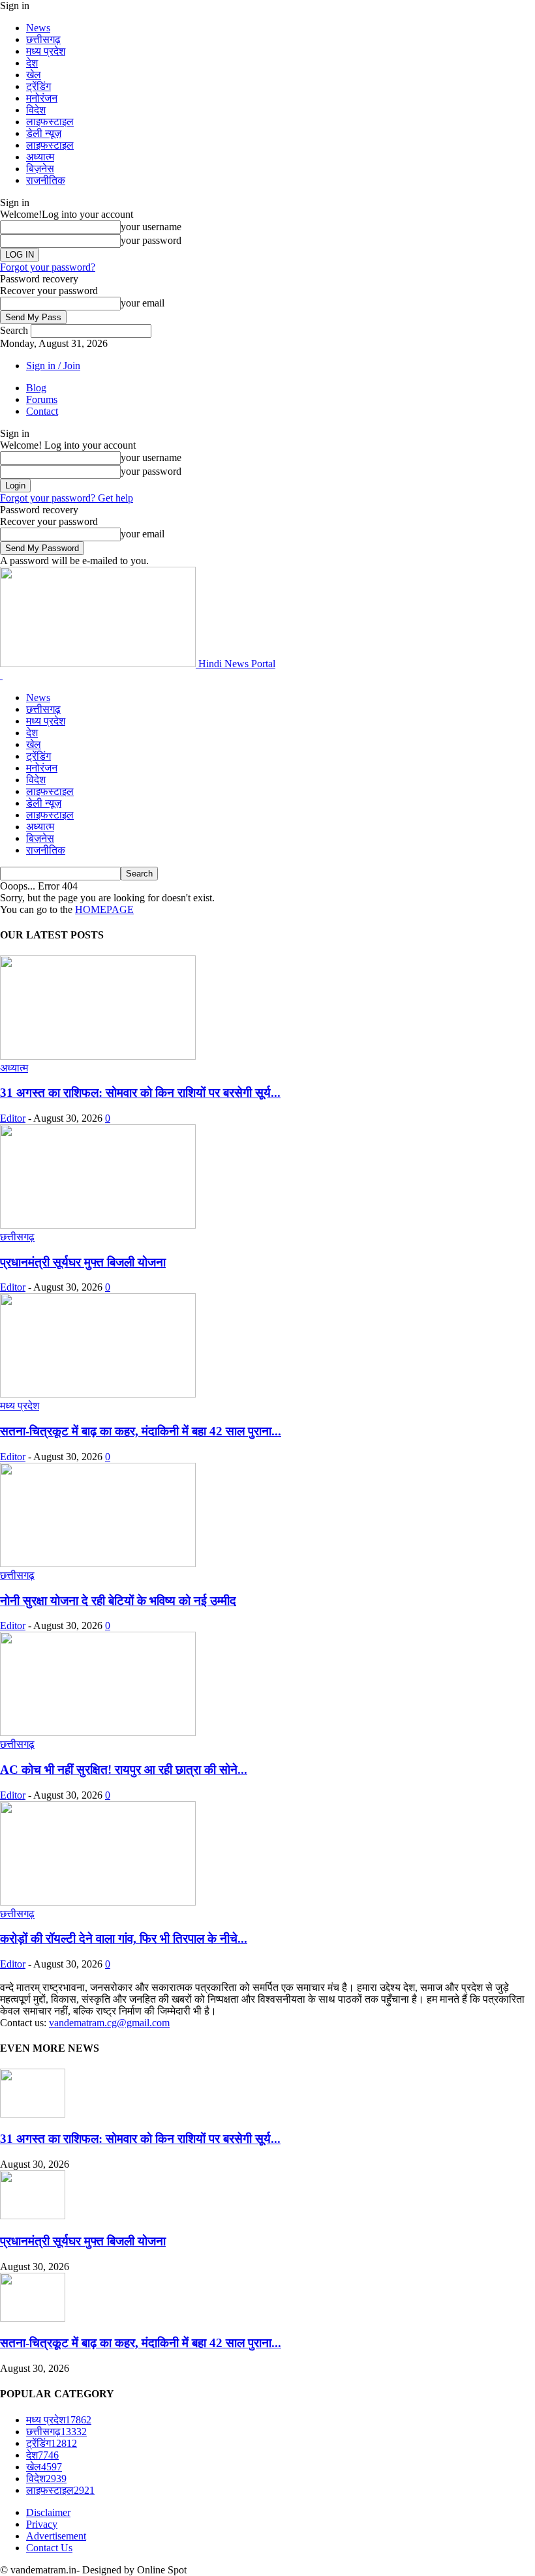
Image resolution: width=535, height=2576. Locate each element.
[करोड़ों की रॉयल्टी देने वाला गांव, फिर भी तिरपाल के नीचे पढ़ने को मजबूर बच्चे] (98, 1902)
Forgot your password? (48, 267)
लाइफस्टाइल (50, 122)
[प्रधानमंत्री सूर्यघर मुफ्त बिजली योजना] (98, 1225)
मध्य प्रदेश (46, 51)
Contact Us (49, 2548)
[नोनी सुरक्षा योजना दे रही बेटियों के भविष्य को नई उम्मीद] (98, 1564)
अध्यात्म (40, 157)
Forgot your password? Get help (67, 498)
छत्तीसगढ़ (43, 39)
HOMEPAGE (104, 909)
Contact (42, 411)
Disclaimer (48, 2512)
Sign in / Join (53, 366)
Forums (42, 399)
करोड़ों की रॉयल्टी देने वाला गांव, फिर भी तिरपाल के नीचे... (124, 1939)
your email (143, 303)
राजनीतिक (46, 180)
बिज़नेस (40, 169)
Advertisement (56, 2536)
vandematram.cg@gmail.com (109, 2023)
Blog (36, 388)
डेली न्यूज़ (44, 133)
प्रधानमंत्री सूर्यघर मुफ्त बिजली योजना (83, 1262)
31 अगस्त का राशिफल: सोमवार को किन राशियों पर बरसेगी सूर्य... (140, 1093)
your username (151, 227)
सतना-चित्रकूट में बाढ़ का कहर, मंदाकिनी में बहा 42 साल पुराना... (141, 1431)
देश (32, 63)
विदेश (36, 110)
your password (151, 240)
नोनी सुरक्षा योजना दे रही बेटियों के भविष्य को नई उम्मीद (118, 1601)
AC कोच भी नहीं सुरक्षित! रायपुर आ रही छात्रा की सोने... (124, 1770)
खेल (34, 75)
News (38, 28)
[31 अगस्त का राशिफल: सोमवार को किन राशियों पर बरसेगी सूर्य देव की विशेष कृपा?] (98, 1056)
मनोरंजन (42, 98)
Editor (13, 1118)
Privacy (42, 2524)
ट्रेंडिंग (38, 86)
